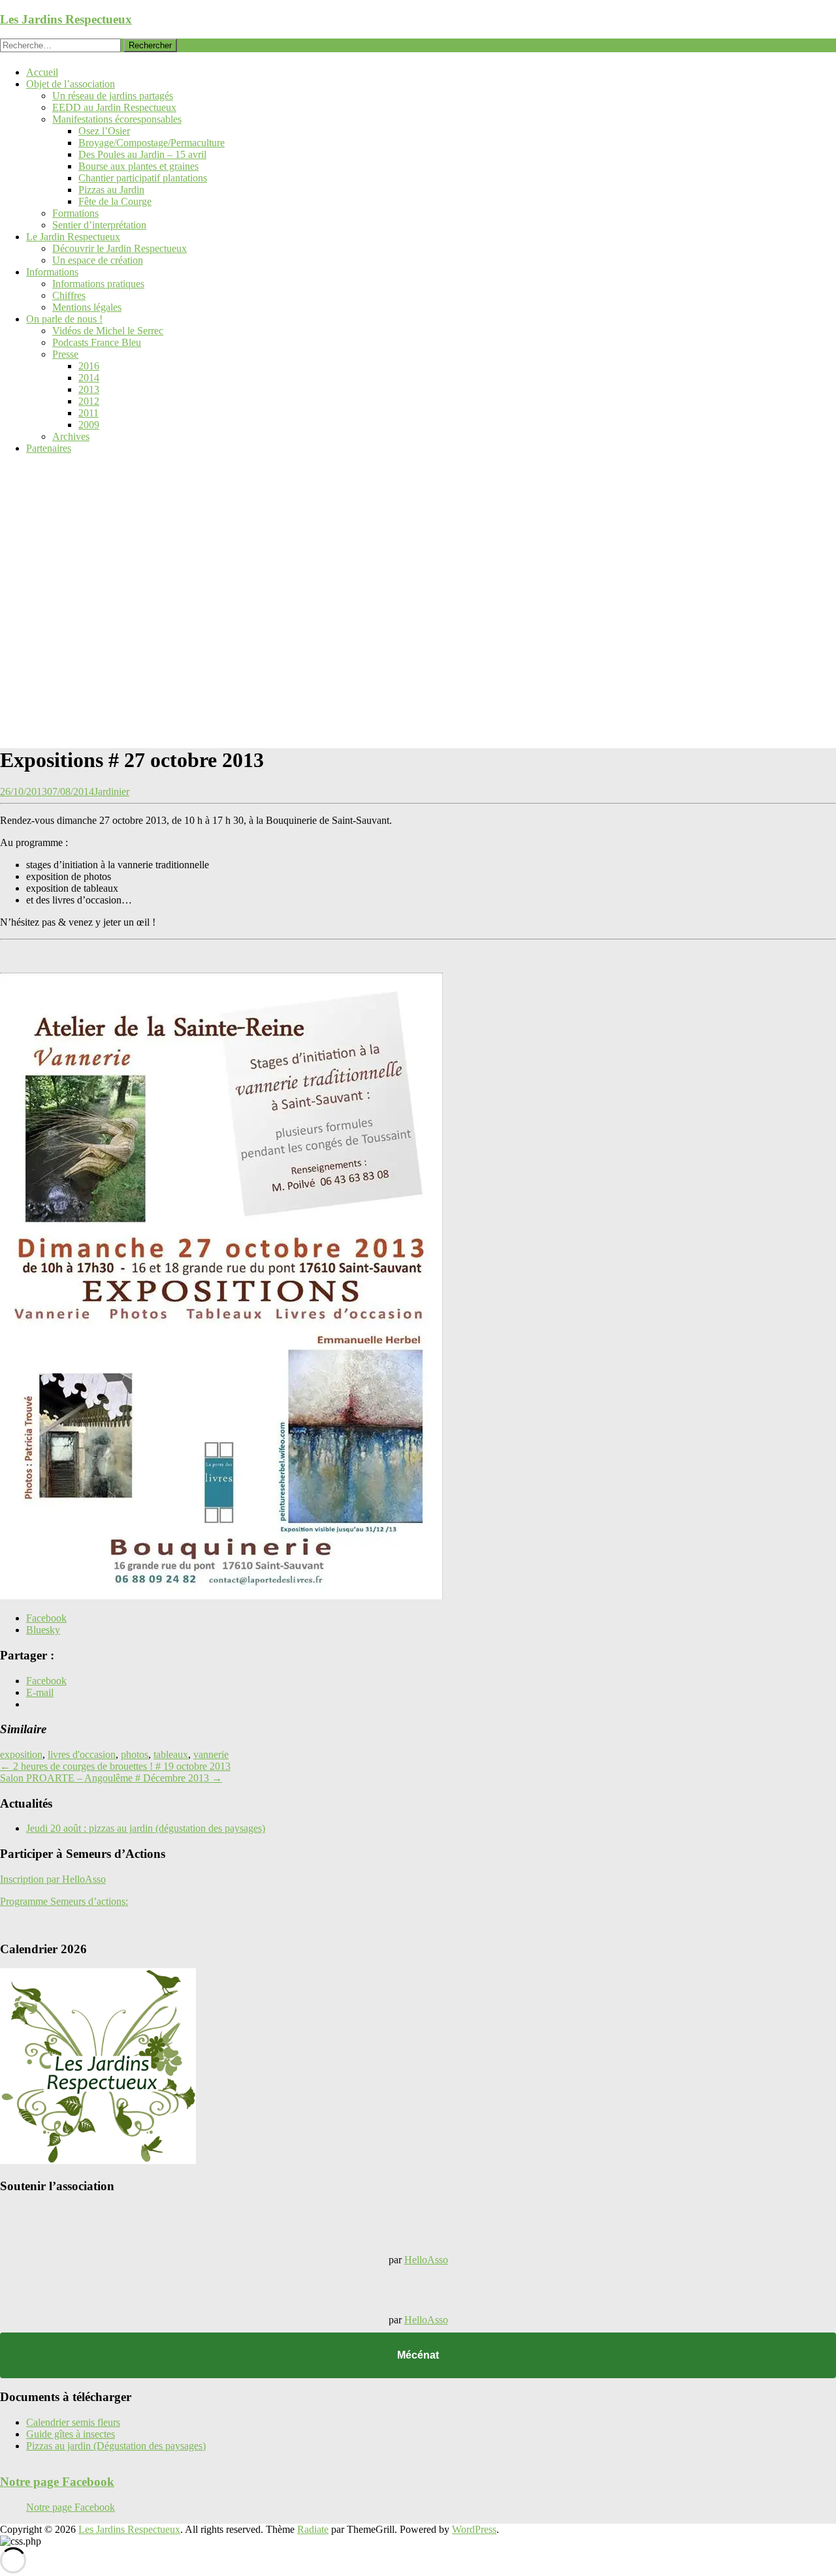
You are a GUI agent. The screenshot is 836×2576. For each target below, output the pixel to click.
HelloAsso (426, 2260)
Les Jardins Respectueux (66, 19)
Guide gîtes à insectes (71, 2434)
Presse (65, 354)
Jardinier (112, 792)
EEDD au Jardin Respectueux (114, 107)
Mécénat (418, 2355)
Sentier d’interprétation (99, 225)
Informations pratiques (98, 284)
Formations (75, 213)
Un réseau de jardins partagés (113, 96)
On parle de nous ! (64, 319)
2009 (89, 425)
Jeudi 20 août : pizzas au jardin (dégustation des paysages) (146, 1828)
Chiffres (69, 295)
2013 (89, 389)
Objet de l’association (71, 84)
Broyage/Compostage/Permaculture (152, 143)
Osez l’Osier (104, 131)
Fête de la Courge (115, 201)
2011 (88, 413)
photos (135, 1754)
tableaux (171, 1754)
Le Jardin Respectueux (73, 237)
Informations (52, 272)
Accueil (42, 72)
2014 (89, 378)
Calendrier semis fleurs (73, 2422)
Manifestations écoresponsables (117, 119)
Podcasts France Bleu (97, 342)
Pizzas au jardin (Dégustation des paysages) (116, 2446)
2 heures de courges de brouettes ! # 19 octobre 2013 (115, 1766)
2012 (89, 401)
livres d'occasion (82, 1754)
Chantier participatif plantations (143, 178)
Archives (71, 436)
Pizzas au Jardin (111, 190)
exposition (21, 1754)
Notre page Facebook (57, 2482)
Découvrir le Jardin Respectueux (120, 248)
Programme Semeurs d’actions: (64, 1901)
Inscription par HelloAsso (53, 1879)
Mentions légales (87, 307)
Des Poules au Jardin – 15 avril (142, 154)
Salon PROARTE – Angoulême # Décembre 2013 (111, 1778)
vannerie (211, 1754)
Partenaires (49, 448)
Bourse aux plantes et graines (138, 166)
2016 (89, 366)
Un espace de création (98, 260)
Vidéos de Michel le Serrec (108, 331)
